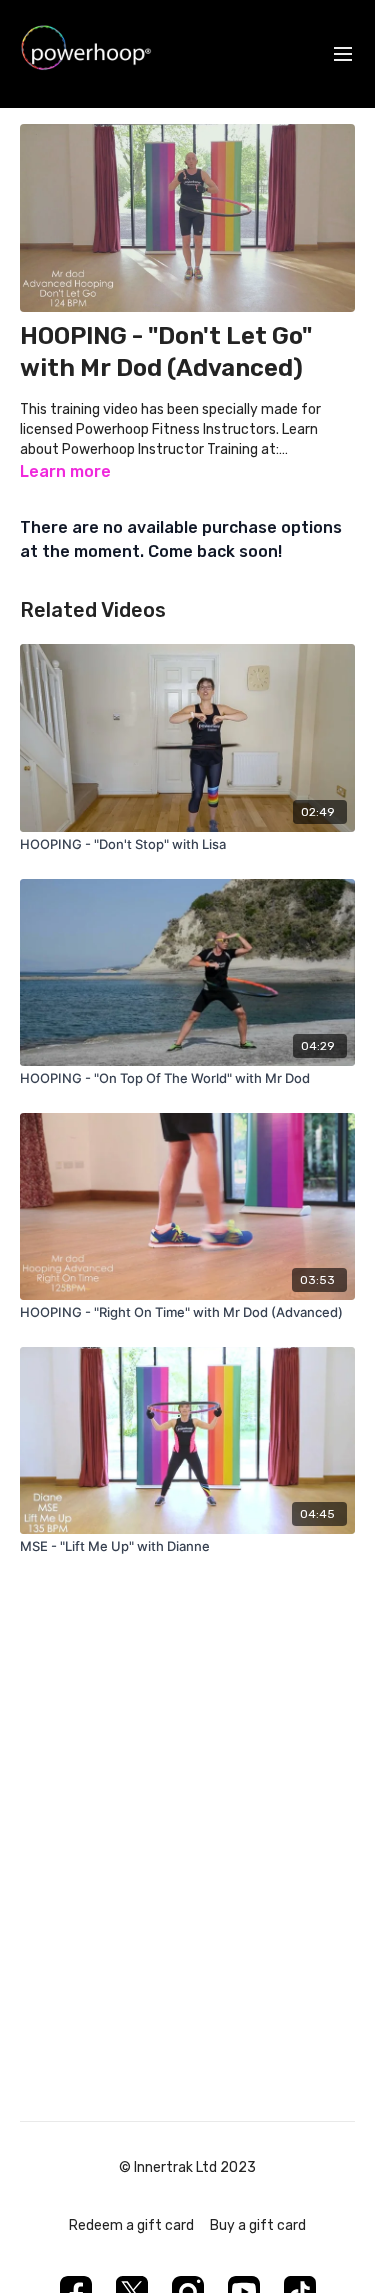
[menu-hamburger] (343, 54)
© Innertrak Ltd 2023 (187, 2168)
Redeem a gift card (131, 2225)
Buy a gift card (258, 2225)
